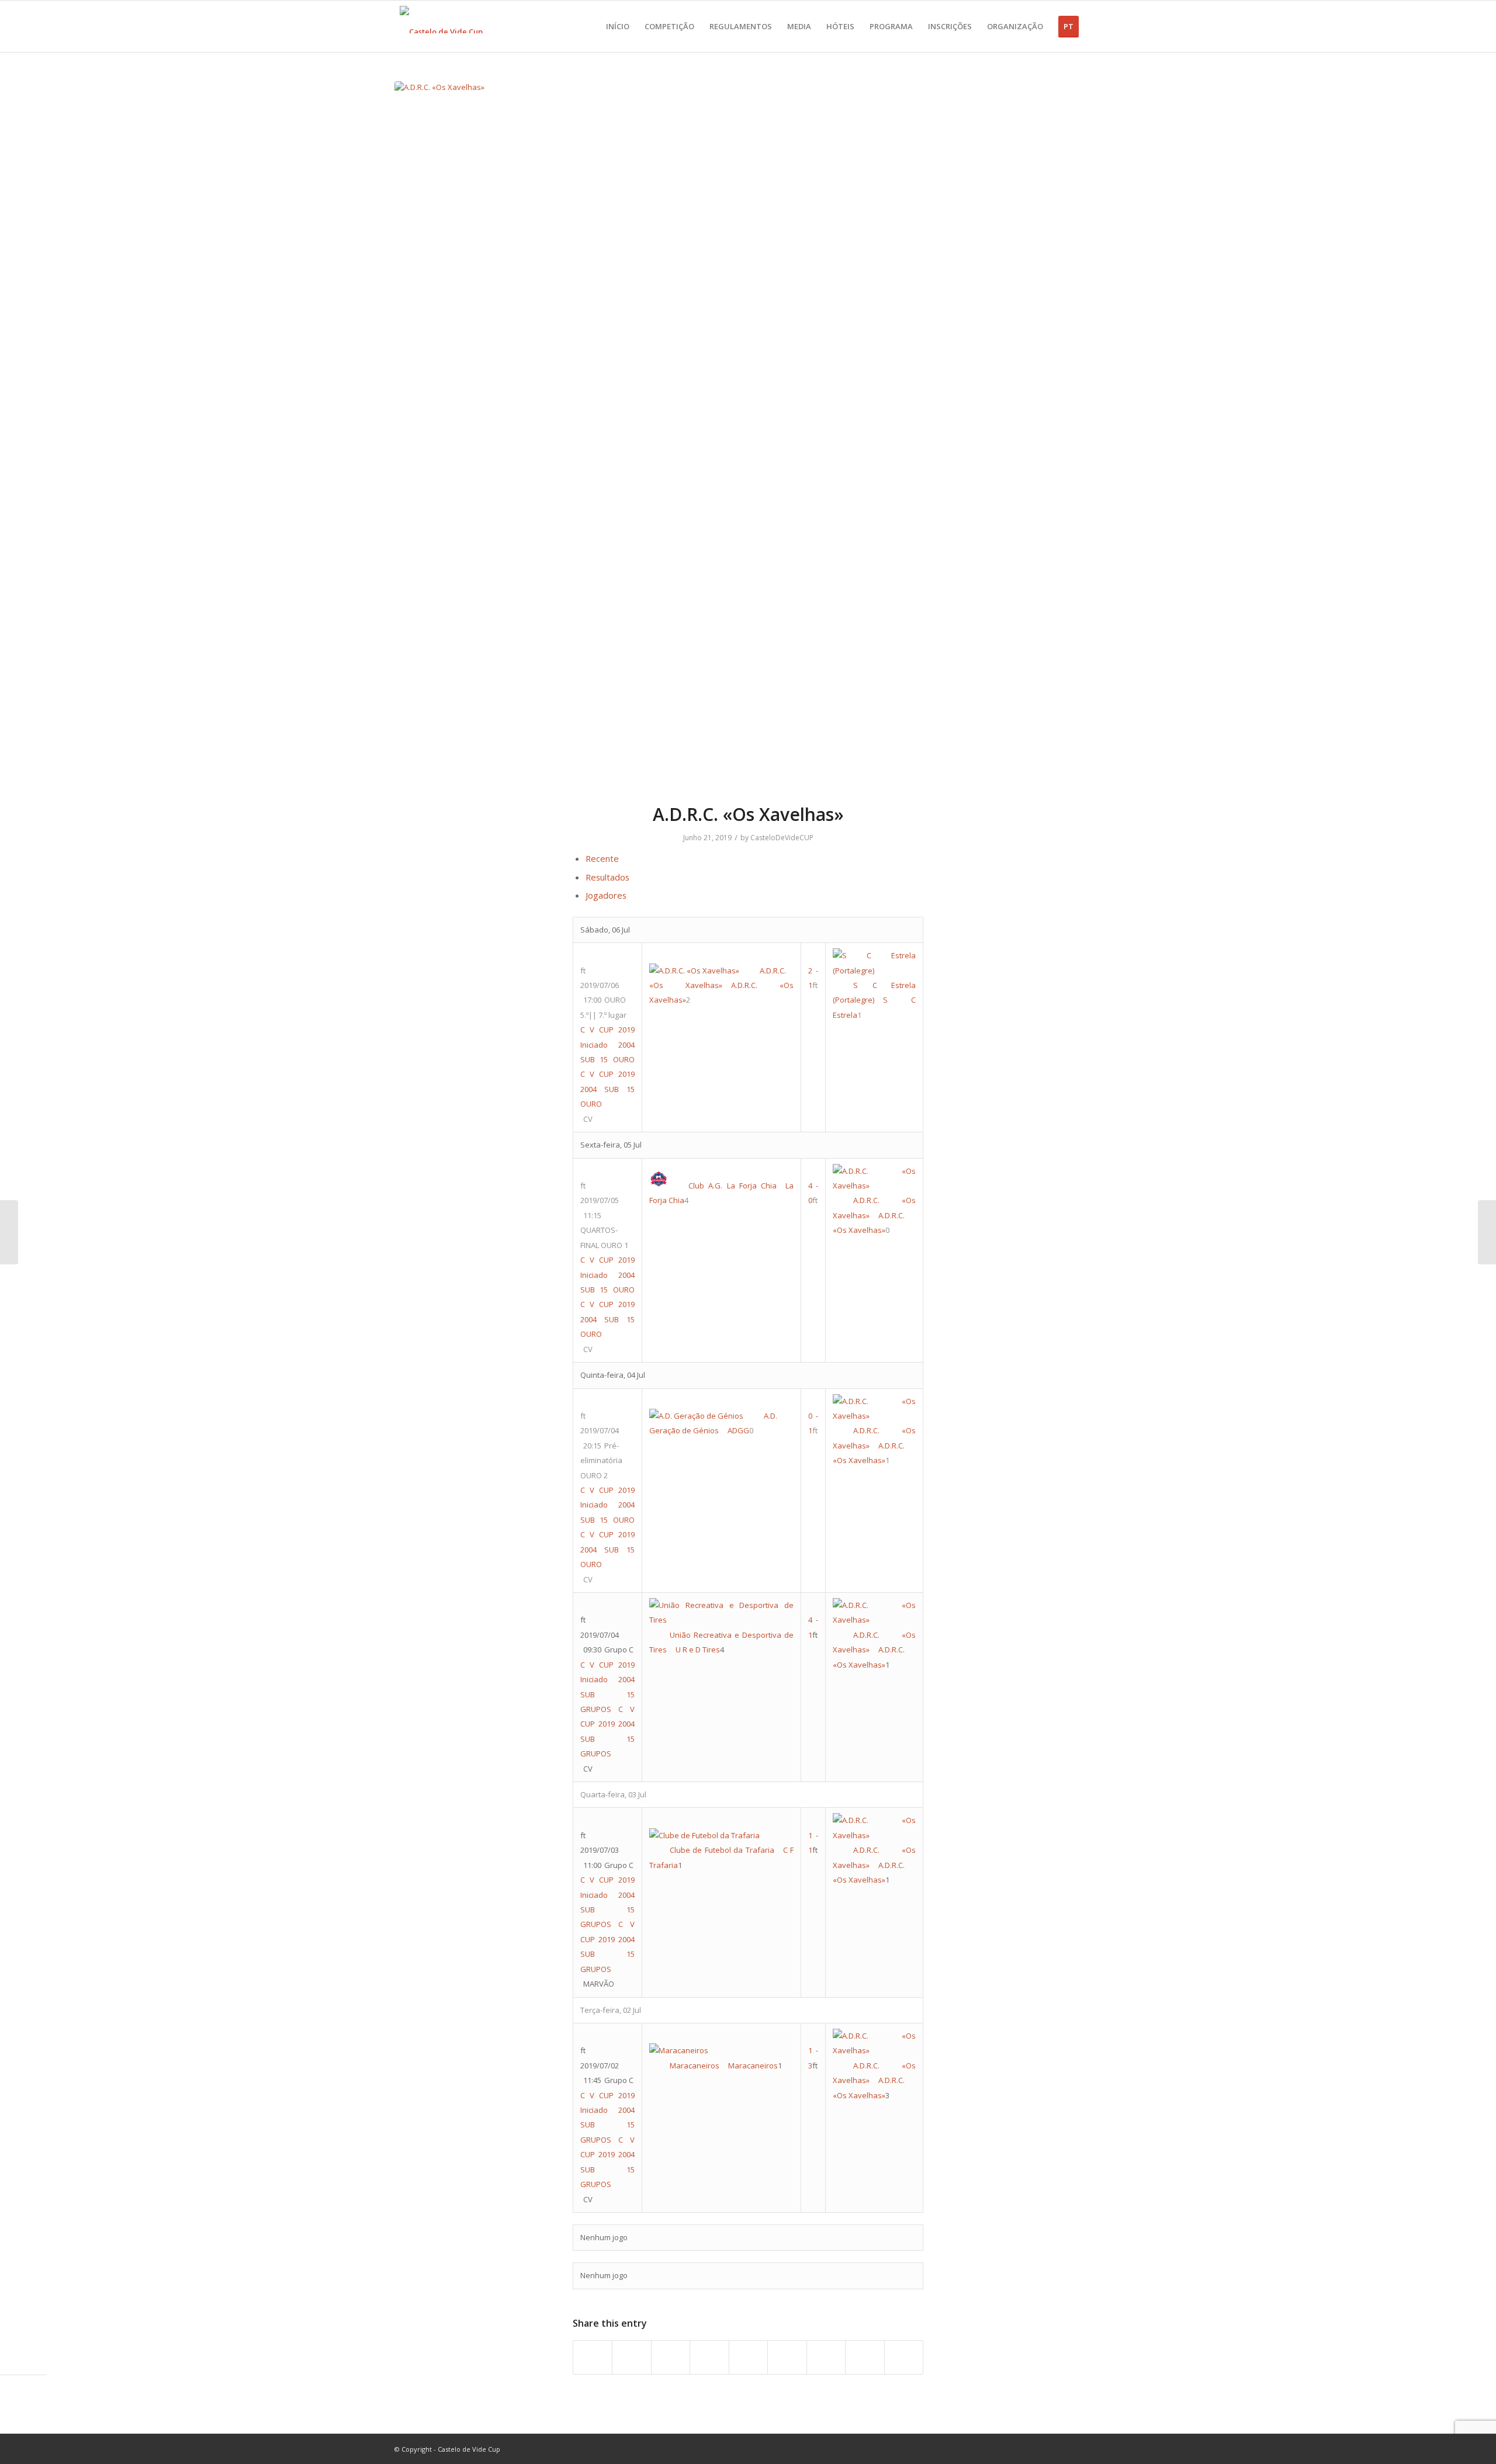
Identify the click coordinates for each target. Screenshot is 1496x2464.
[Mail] (1093, 2449)
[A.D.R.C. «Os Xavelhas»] (748, 435)
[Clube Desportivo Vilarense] (9, 1232)
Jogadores (606, 895)
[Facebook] (1040, 2449)
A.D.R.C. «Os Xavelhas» (748, 814)
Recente (602, 858)
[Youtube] (1058, 2449)
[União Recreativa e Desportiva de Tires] (1487, 1232)
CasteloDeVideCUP (782, 838)
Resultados (607, 877)
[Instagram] (1075, 2449)
